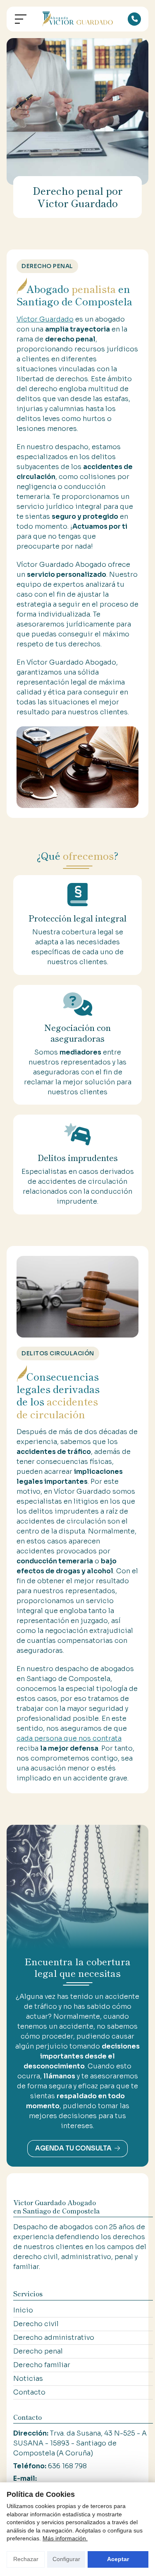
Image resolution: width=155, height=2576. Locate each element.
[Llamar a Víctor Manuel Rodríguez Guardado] (134, 19)
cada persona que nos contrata (69, 1738)
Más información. (65, 2538)
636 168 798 (67, 2466)
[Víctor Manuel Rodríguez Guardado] (78, 19)
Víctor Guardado (45, 319)
